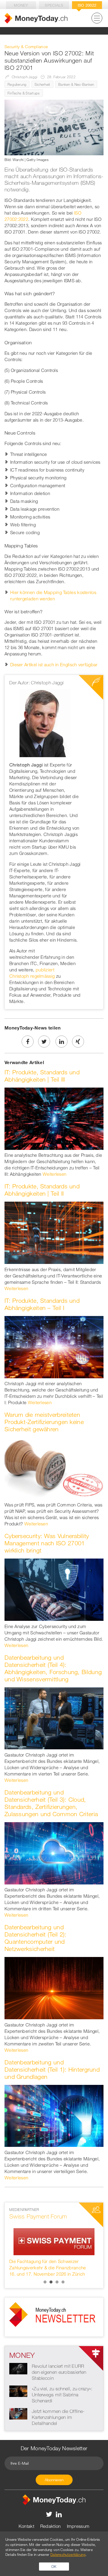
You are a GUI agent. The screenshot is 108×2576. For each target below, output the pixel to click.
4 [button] (63, 2282)
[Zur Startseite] (36, 18)
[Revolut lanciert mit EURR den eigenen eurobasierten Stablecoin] (18, 2368)
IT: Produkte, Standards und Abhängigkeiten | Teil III (42, 1076)
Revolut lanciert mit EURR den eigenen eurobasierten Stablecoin (59, 2372)
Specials (54, 5)
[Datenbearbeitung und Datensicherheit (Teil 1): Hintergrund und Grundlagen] (54, 2115)
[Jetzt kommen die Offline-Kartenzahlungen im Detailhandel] (18, 2413)
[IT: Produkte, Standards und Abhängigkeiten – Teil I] (54, 1346)
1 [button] (45, 2282)
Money (21, 5)
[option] (54, 2242)
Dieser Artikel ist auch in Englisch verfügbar (54, 664)
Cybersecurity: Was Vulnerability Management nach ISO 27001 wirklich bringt (47, 1543)
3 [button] (57, 2282)
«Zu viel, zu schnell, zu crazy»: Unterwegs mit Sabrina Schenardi (62, 2395)
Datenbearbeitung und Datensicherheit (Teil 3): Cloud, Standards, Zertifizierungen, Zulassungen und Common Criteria (51, 1803)
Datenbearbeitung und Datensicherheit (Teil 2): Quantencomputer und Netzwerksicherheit (36, 1938)
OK (54, 2566)
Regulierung (17, 84)
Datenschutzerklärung (68, 2554)
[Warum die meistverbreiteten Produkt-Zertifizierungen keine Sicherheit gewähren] (54, 1468)
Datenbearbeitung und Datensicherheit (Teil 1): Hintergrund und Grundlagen (52, 2069)
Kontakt (26, 2526)
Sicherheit (42, 84)
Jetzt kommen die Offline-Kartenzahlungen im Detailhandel (58, 2417)
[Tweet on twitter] (44, 1042)
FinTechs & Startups (24, 93)
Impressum (78, 2526)
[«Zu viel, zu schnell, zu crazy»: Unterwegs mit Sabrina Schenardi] (18, 2391)
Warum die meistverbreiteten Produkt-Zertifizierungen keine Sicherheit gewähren (44, 1422)
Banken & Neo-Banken (76, 84)
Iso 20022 (87, 5)
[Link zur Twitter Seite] (49, 2514)
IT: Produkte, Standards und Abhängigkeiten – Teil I (42, 1304)
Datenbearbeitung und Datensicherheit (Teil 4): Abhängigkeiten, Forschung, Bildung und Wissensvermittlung (53, 1668)
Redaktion (51, 2526)
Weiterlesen (54, 1174)
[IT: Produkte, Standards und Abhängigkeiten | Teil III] (54, 1118)
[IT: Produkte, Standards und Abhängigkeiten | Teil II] (54, 1232)
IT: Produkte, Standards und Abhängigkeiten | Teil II (42, 1190)
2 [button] (51, 2282)
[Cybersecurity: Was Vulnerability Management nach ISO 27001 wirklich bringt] (54, 1589)
